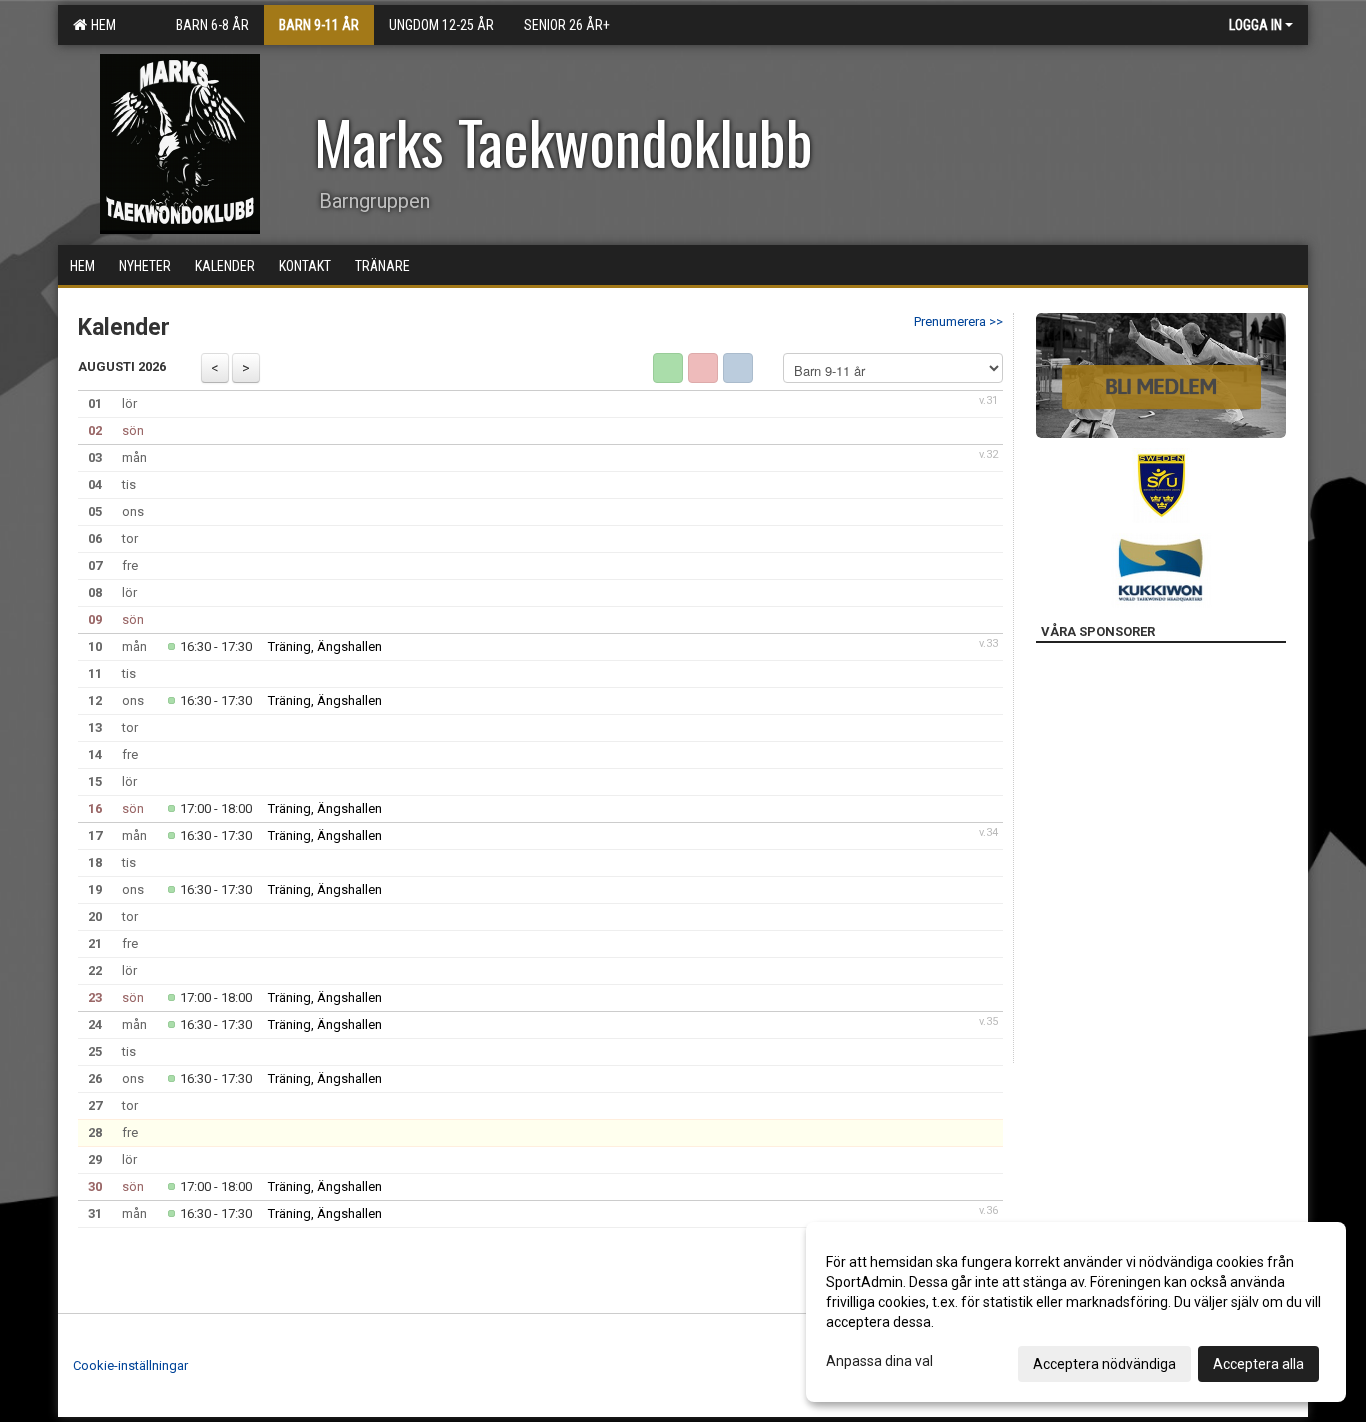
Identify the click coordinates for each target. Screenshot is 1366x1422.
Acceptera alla (1258, 1364)
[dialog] (1076, 1312)
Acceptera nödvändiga (1104, 1364)
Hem (100, 25)
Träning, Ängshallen (325, 646)
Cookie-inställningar (130, 1365)
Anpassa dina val (879, 1361)
